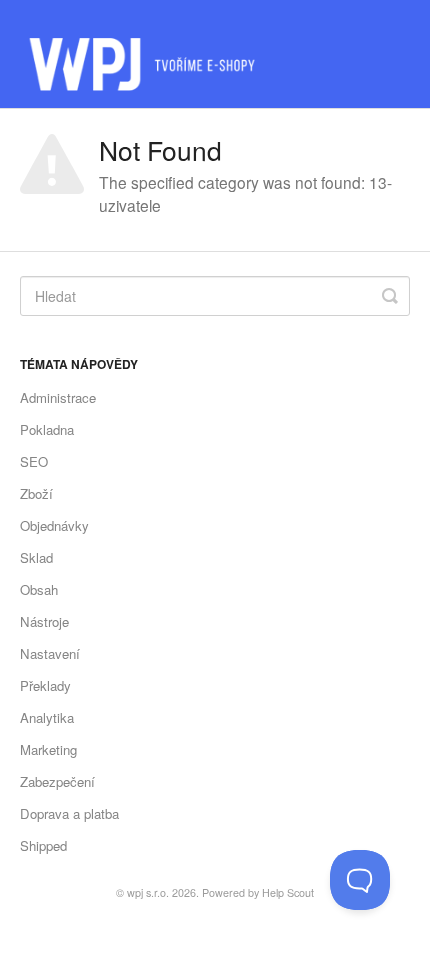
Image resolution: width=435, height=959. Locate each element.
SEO (34, 461)
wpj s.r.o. (148, 892)
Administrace (58, 397)
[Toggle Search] (390, 296)
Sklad (36, 557)
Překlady (45, 685)
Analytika (47, 717)
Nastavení (50, 653)
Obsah (39, 589)
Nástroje (44, 621)
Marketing (48, 749)
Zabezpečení (57, 781)
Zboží (36, 493)
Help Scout (288, 892)
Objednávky (54, 525)
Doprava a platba (69, 813)
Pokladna (47, 429)
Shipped (43, 845)
